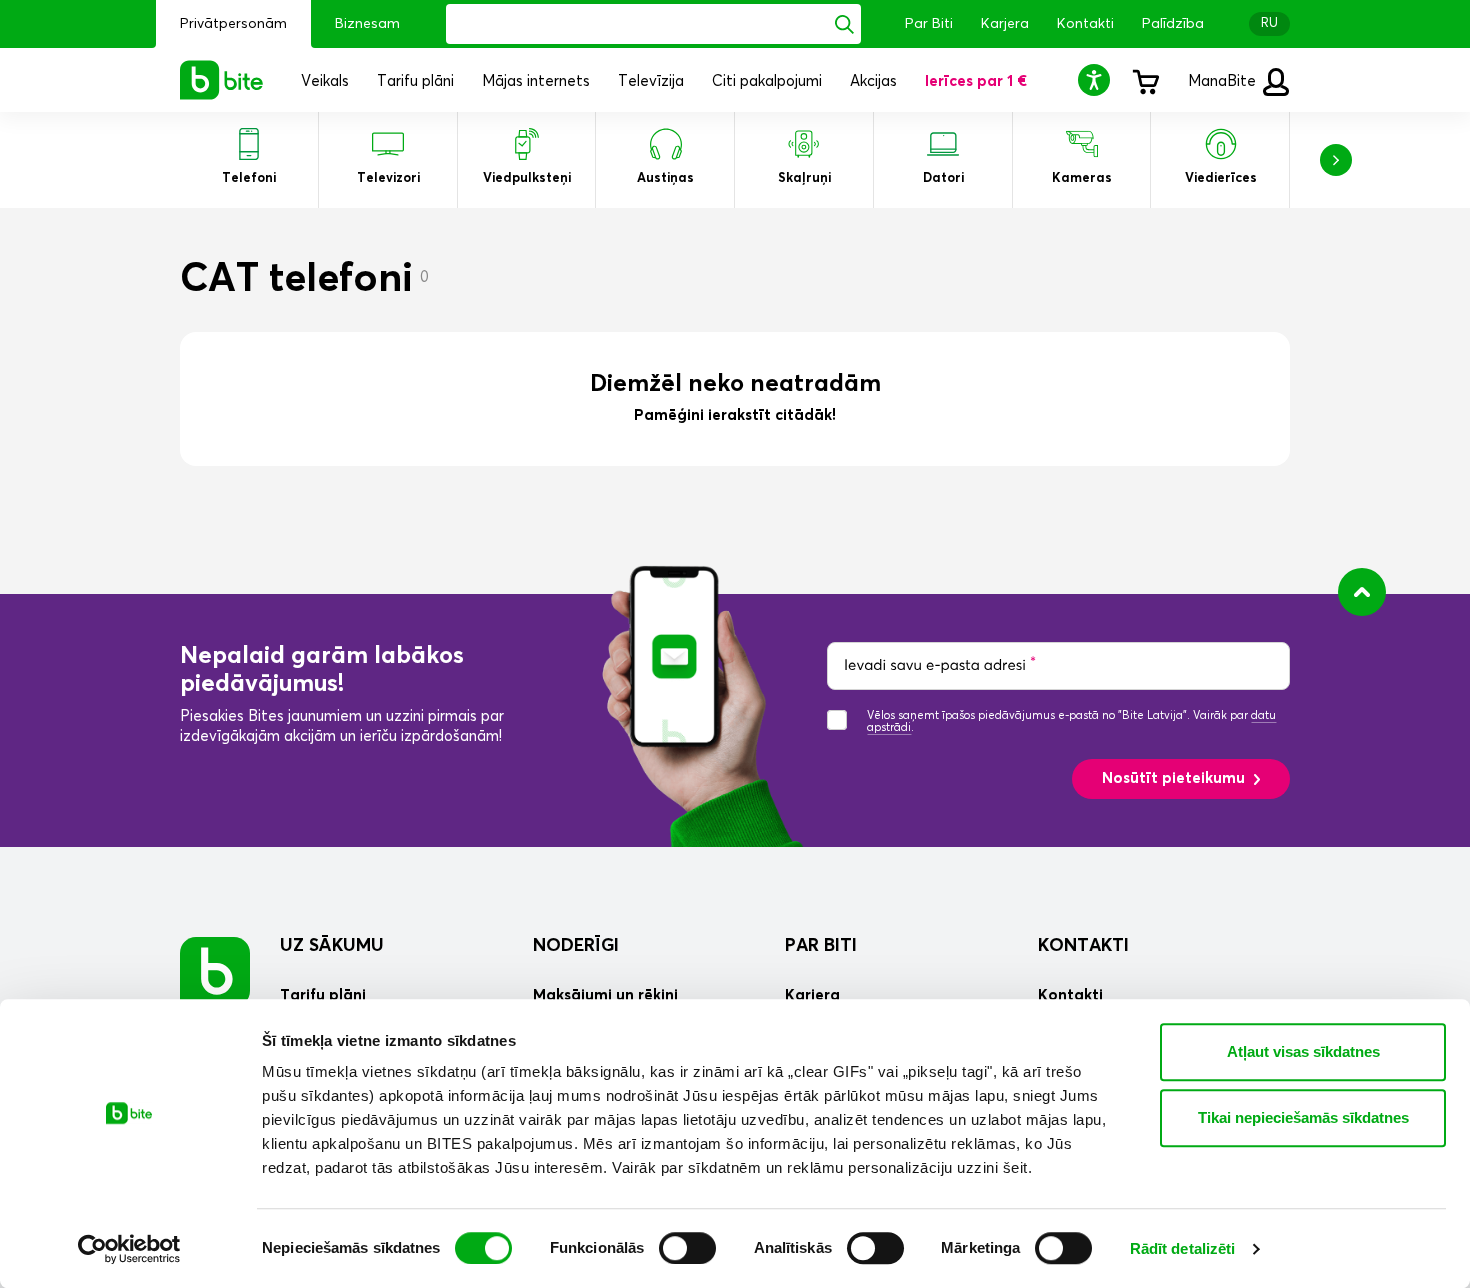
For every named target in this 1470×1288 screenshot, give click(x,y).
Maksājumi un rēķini (605, 995)
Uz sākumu (332, 946)
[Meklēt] (844, 24)
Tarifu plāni (323, 995)
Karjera (1005, 24)
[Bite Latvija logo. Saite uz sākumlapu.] (222, 80)
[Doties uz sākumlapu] (215, 971)
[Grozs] (1145, 80)
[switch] (687, 1248)
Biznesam (367, 24)
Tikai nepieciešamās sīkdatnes (1303, 1117)
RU (1269, 23)
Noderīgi (576, 946)
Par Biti (929, 24)
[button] (1097, 79)
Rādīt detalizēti (1183, 1248)
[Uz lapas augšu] (1362, 592)
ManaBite (1224, 81)
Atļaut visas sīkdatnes (1303, 1051)
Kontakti (1085, 24)
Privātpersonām (233, 24)
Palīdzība (1173, 24)
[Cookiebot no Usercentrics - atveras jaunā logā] (129, 1249)
